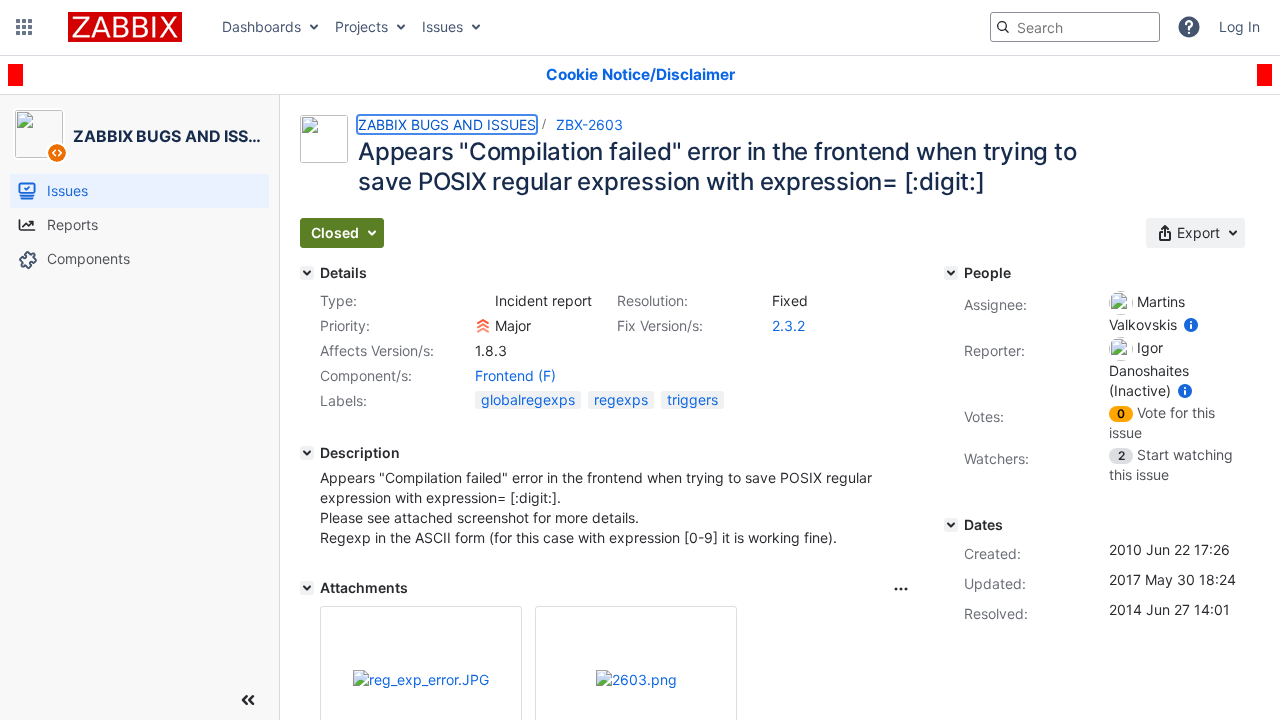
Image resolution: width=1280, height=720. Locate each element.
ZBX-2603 (589, 124)
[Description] (307, 453)
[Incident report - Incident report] (483, 301)
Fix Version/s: (660, 325)
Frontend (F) (515, 375)
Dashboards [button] (261, 26)
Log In (1239, 26)
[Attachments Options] (901, 589)
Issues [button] (442, 26)
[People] (951, 273)
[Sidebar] (248, 700)
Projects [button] (361, 26)
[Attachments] (307, 588)
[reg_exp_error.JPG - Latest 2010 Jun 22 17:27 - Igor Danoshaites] (421, 679)
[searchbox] (1075, 27)
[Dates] (951, 525)
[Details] (307, 273)
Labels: (343, 400)
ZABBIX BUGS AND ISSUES (447, 124)
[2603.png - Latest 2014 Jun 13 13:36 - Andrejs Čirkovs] (636, 679)
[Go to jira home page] (125, 27)
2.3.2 (788, 325)
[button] (24, 27)
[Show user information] (1191, 324)
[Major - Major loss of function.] (483, 326)
